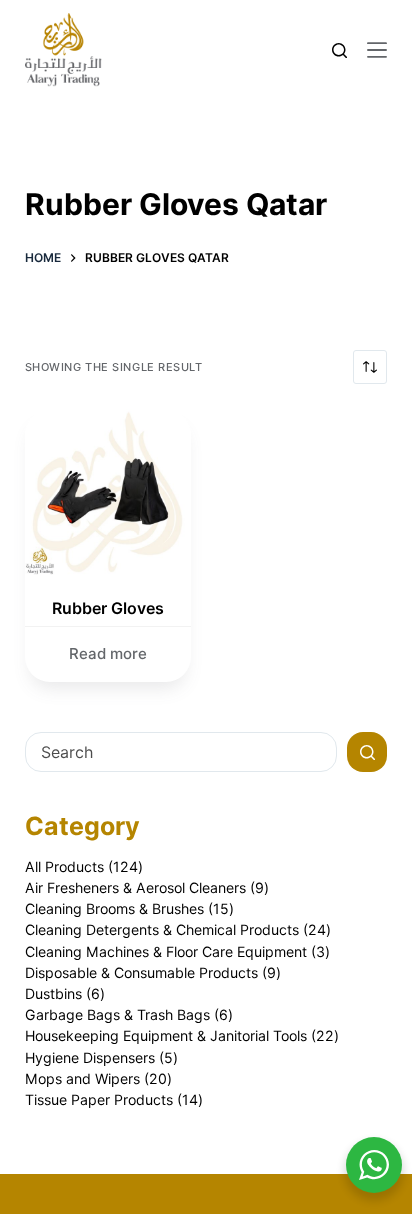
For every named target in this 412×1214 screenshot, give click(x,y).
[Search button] (367, 752)
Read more (108, 653)
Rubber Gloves (108, 608)
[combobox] (181, 752)
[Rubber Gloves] (108, 492)
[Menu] (377, 50)
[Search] (339, 50)
